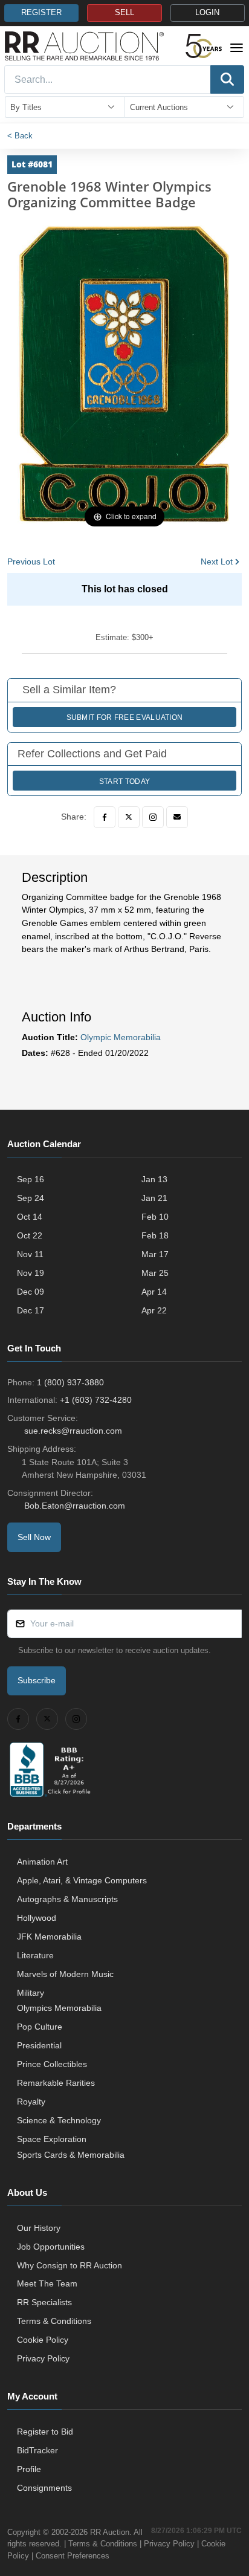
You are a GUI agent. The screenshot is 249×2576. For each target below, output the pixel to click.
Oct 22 (30, 1235)
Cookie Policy (43, 2340)
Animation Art (42, 1862)
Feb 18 (155, 1235)
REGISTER (41, 13)
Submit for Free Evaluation (125, 717)
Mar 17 (155, 1254)
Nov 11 (30, 1254)
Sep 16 (31, 1179)
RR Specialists (44, 2302)
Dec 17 (31, 1310)
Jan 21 (154, 1198)
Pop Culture (40, 2027)
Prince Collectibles (52, 2064)
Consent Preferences (73, 2556)
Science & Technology (59, 2120)
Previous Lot (31, 561)
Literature (35, 1955)
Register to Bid (45, 2432)
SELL (124, 13)
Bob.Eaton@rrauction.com (75, 1506)
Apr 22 (154, 1310)
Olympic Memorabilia (121, 1037)
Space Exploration (52, 2139)
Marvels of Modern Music (65, 1974)
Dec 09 (31, 1292)
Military (31, 1993)
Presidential (39, 2045)
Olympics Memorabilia (59, 2008)
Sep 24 (31, 1198)
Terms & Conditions (54, 2321)
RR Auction (110, 2532)
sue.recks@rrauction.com (73, 1431)
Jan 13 (154, 1179)
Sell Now (34, 1537)
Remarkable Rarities (56, 2083)
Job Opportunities (51, 2247)
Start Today (124, 782)
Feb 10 (155, 1217)
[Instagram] (153, 817)
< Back (20, 136)
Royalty (31, 2102)
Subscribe (37, 1680)
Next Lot (217, 561)
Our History (39, 2228)
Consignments (44, 2488)
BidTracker (37, 2450)
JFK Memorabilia (49, 1937)
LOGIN (207, 13)
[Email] (177, 817)
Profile (29, 2469)
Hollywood (37, 1918)
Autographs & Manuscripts (67, 1899)
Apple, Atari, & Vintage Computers (82, 1880)
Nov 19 (31, 1273)
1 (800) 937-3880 (70, 1382)
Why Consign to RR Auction (70, 2265)
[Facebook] (105, 817)
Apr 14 (154, 1292)
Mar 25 (155, 1273)
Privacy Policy (43, 2358)
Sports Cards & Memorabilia (71, 2155)
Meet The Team (47, 2283)
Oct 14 (30, 1217)
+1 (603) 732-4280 (96, 1400)
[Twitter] (129, 817)
